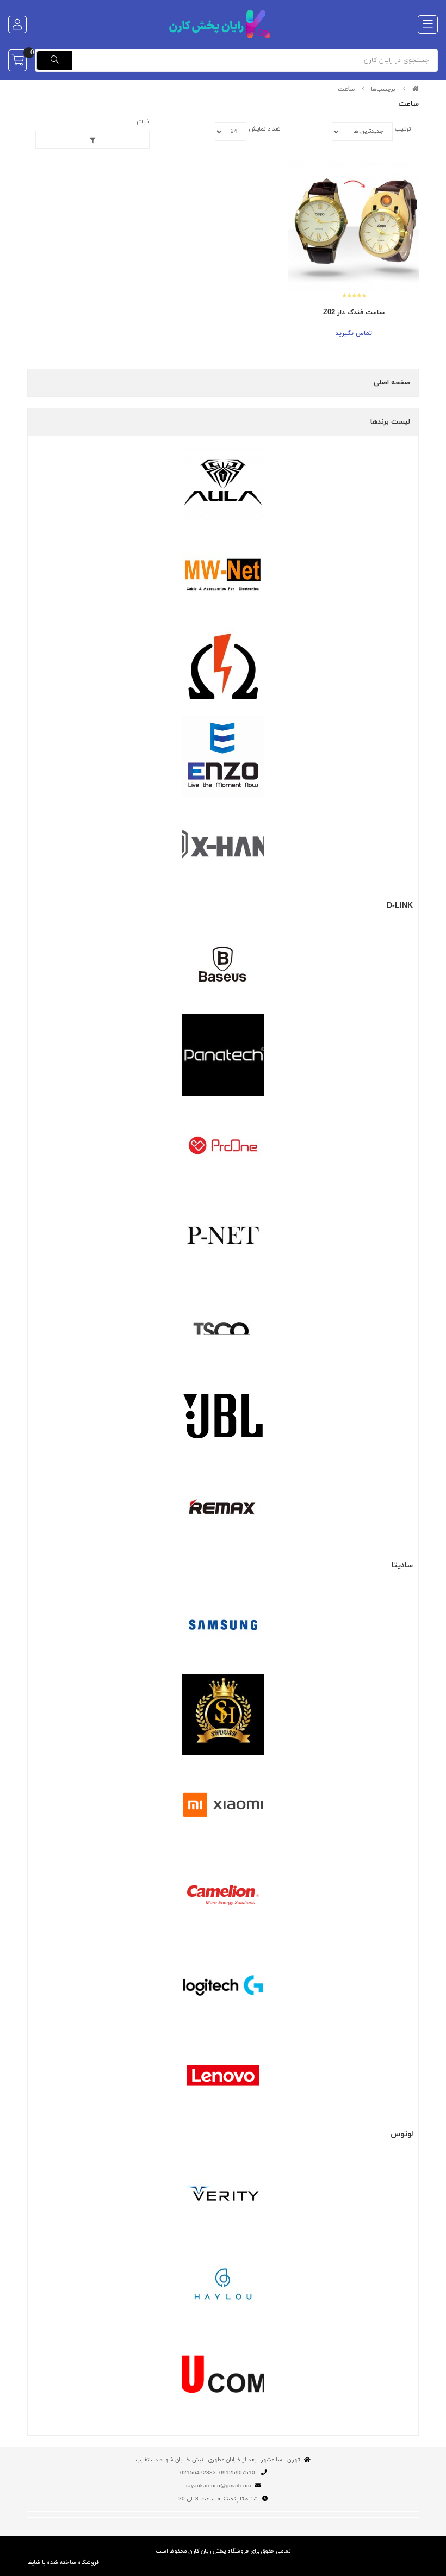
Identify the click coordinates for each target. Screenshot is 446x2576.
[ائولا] (223, 486)
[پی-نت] (223, 1236)
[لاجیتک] (223, 1985)
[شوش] (223, 1715)
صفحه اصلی (392, 383)
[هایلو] (223, 2284)
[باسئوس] (223, 965)
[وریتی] (223, 2194)
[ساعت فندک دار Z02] (354, 225)
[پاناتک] (223, 1055)
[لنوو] (223, 2075)
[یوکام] (223, 2374)
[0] (17, 60)
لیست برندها (390, 422)
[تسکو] (223, 1326)
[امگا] (223, 666)
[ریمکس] (223, 1506)
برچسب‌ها (383, 89)
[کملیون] (223, 1895)
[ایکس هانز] (223, 847)
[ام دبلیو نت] (223, 576)
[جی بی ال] (223, 1416)
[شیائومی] (223, 1805)
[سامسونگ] (223, 1625)
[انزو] (223, 756)
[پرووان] (223, 1145)
